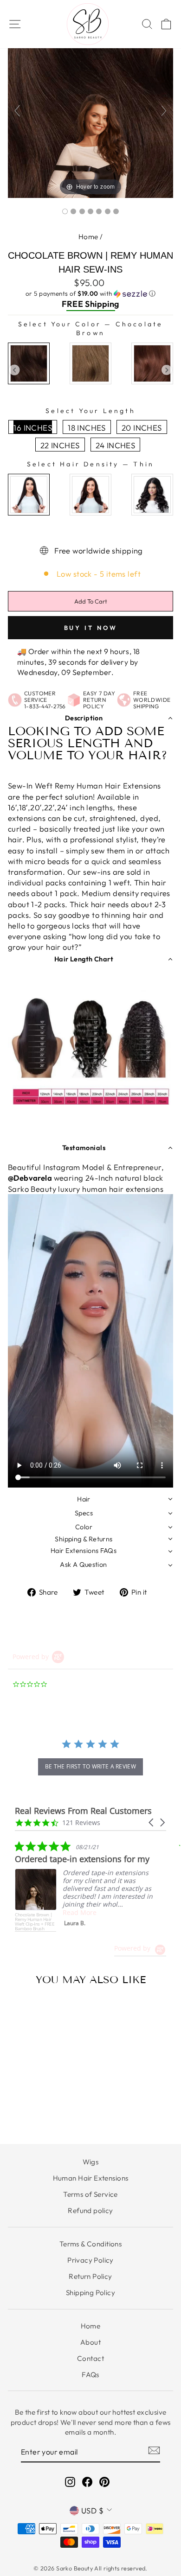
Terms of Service (90, 2194)
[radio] (29, 363)
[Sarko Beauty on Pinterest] (104, 2482)
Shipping (102, 304)
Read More (80, 1912)
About (90, 2342)
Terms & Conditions (90, 2244)
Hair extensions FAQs (84, 1551)
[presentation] (15, 370)
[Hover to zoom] (90, 114)
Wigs (91, 2162)
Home (88, 237)
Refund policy (90, 2210)
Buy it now (91, 628)
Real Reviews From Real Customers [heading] (83, 1811)
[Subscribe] (154, 2450)
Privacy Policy (90, 2260)
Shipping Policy (90, 2293)
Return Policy (90, 2276)
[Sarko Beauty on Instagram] (70, 2482)
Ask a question (83, 1565)
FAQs (90, 2375)
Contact (90, 2358)
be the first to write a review (90, 1766)
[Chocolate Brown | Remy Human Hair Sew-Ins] (65, 211)
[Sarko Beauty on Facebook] (87, 2482)
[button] (90, 294)
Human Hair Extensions (91, 2178)
